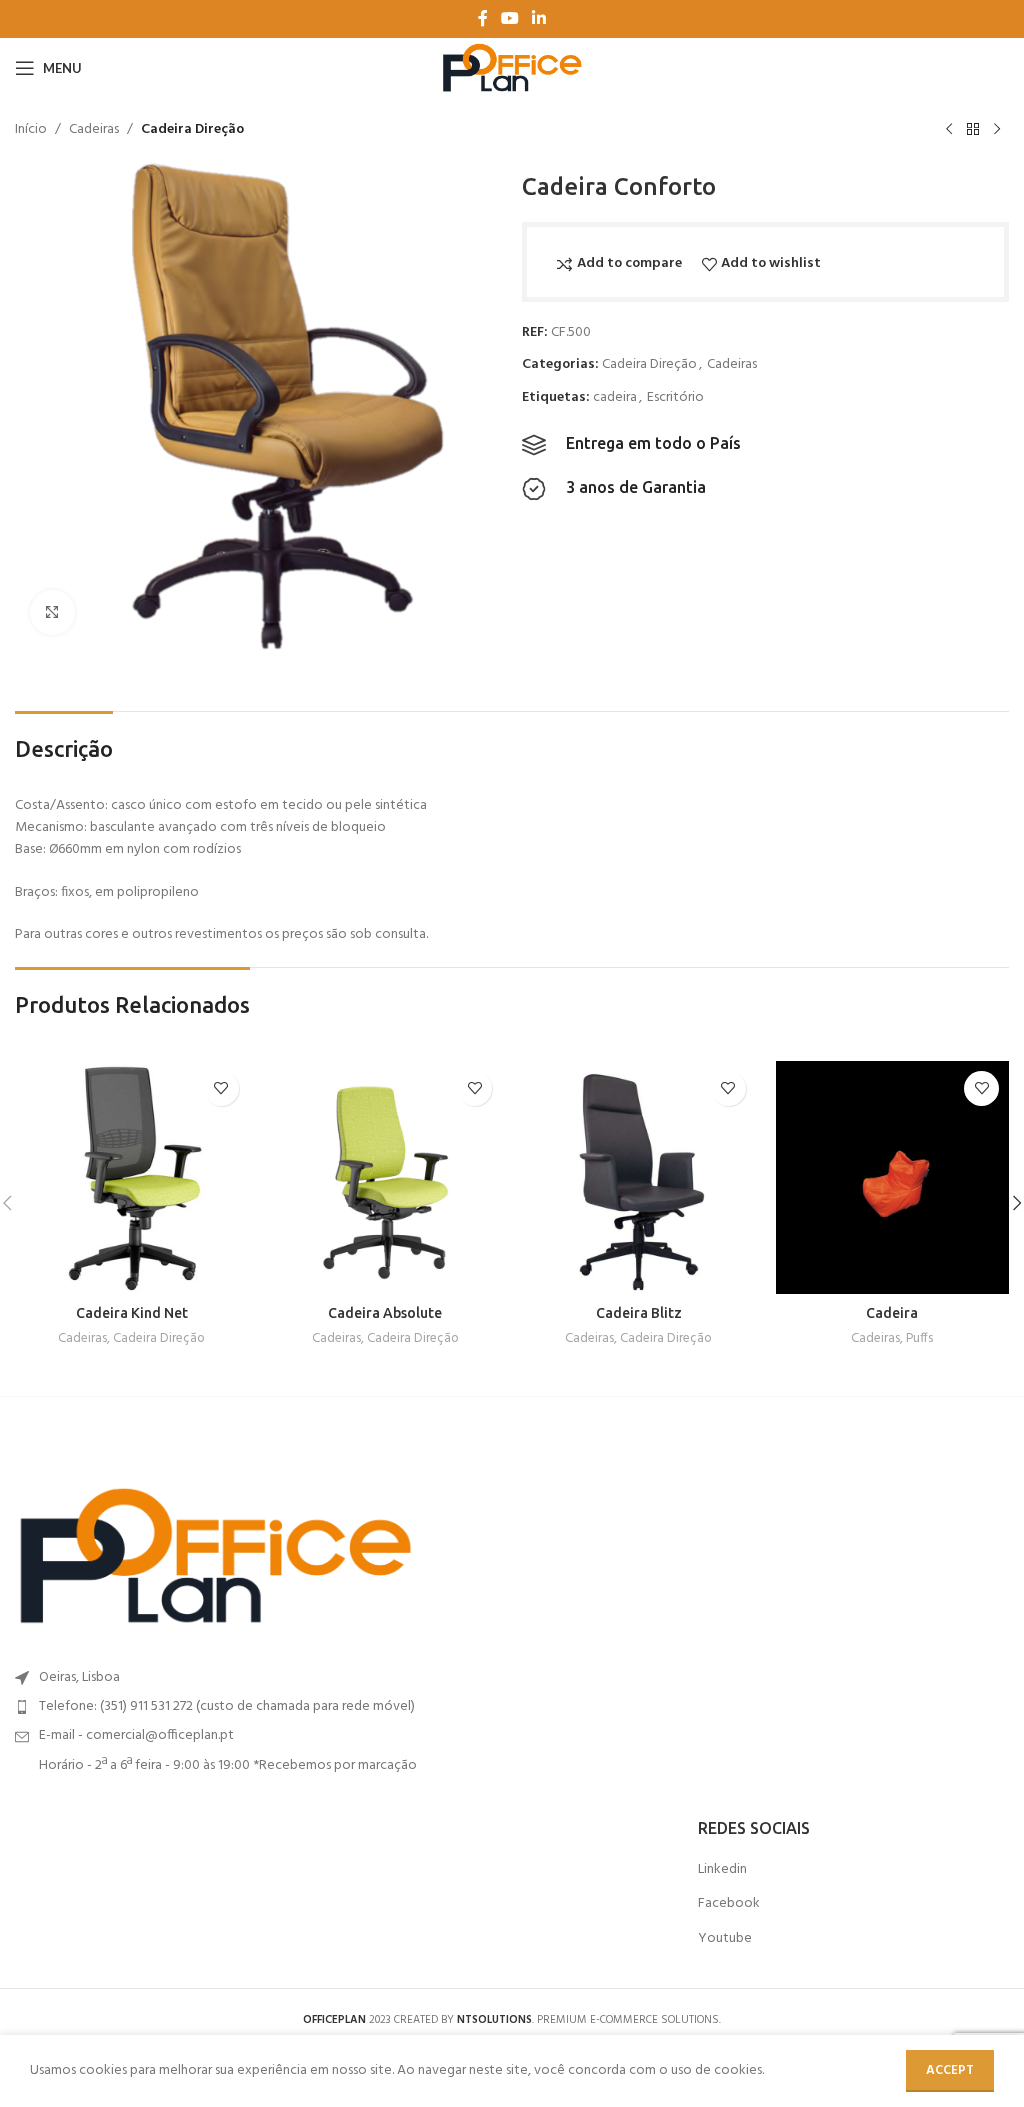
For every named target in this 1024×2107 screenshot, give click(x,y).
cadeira (615, 397)
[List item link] (256, 1707)
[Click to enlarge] (52, 612)
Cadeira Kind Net (132, 1313)
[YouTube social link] (509, 19)
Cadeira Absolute (385, 1313)
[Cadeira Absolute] (386, 1178)
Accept (950, 2070)
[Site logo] (512, 68)
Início (31, 130)
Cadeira (892, 1313)
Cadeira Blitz (639, 1313)
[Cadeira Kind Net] (132, 1178)
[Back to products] (973, 130)
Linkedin (722, 1870)
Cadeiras (94, 130)
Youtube (725, 1939)
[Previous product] (949, 130)
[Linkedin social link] (539, 19)
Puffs (919, 1339)
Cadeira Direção (192, 130)
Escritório (675, 397)
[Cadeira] (893, 1178)
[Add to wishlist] (221, 1088)
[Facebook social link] (482, 19)
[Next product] (997, 130)
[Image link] (215, 1556)
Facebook (729, 1904)
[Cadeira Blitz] (639, 1178)
